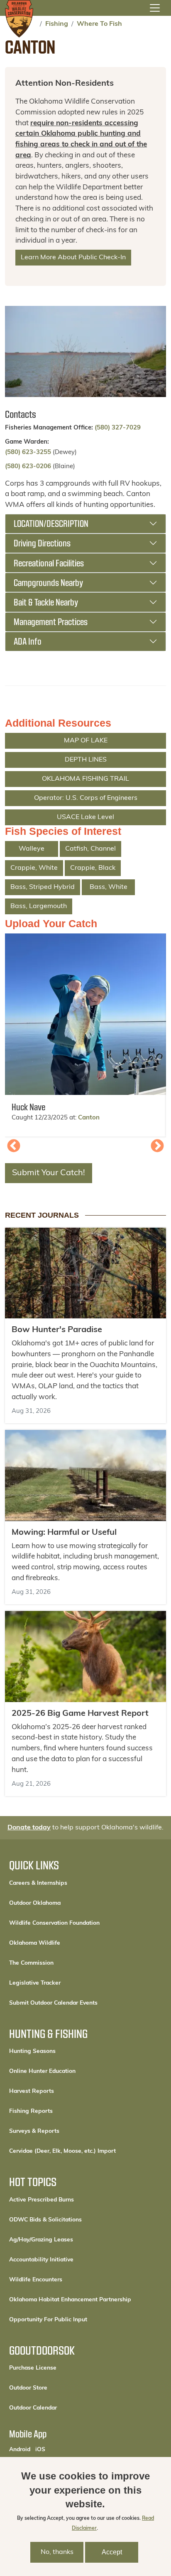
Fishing (57, 24)
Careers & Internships (38, 1883)
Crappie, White (34, 868)
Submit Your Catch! (49, 1173)
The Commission (31, 1963)
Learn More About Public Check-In (73, 258)
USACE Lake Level (85, 817)
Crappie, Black (93, 868)
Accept (112, 2552)
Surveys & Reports (34, 2131)
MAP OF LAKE (86, 741)
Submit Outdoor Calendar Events (53, 2003)
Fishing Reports (31, 2111)
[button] (85, 1014)
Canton (89, 1118)
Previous (14, 1147)
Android (20, 2449)
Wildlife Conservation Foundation (54, 1923)
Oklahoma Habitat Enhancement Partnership (70, 2300)
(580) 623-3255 (28, 453)
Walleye (32, 849)
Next (157, 1147)
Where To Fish (99, 24)
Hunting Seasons (32, 2051)
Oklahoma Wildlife (35, 1943)
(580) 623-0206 (28, 467)
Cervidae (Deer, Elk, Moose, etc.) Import (62, 2151)
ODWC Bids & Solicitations (45, 2220)
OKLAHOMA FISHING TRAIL (85, 779)
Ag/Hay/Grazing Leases (41, 2240)
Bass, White (109, 887)
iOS (40, 2449)
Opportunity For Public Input (48, 2320)
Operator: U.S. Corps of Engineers (86, 798)
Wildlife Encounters (36, 2280)
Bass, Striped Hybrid (43, 887)
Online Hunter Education (42, 2071)
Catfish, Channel (90, 849)
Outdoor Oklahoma (35, 1903)
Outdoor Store (56, 2388)
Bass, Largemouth (39, 906)
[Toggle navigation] (155, 8)
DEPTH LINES (86, 760)
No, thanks (57, 2552)
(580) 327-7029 (118, 428)
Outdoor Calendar (61, 2408)
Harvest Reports (32, 2091)
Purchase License (61, 2368)
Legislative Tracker (35, 1983)
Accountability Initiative (41, 2260)
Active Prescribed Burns (42, 2200)
